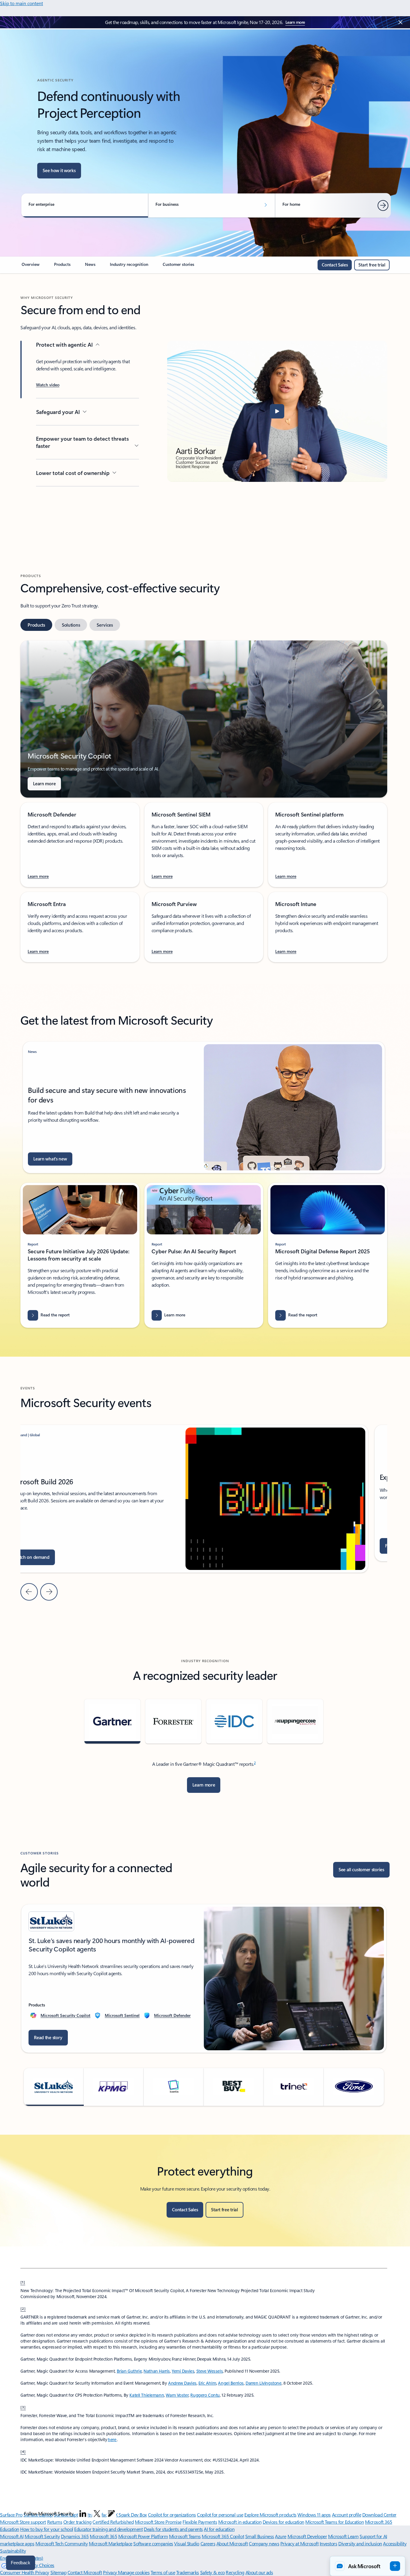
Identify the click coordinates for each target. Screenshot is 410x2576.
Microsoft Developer (307, 2536)
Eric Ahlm (207, 2383)
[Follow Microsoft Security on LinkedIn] (83, 2514)
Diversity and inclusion (360, 2543)
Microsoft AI (12, 2536)
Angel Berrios (231, 2383)
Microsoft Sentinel (122, 2015)
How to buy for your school (47, 2529)
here (112, 2439)
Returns (55, 2522)
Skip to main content (21, 3)
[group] (204, 1978)
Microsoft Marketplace (111, 2543)
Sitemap (59, 2572)
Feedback (21, 2563)
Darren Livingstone (263, 2383)
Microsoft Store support (23, 2522)
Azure (281, 2536)
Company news (264, 2543)
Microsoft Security (42, 2536)
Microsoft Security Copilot (65, 2015)
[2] (23, 2308)
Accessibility (395, 2543)
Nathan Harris (157, 2371)
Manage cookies (134, 2572)
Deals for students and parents (173, 2529)
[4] (23, 2451)
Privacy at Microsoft (299, 2543)
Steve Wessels (210, 2371)
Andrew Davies (182, 2383)
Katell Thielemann (147, 2395)
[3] (23, 2407)
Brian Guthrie (129, 2371)
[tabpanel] (204, 801)
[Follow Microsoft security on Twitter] (97, 2514)
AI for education (219, 2529)
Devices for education (283, 2522)
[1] (23, 2282)
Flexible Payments (200, 2522)
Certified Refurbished (113, 2522)
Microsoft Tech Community (62, 2543)
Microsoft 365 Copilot (223, 2536)
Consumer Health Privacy (25, 2572)
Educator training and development (108, 2529)
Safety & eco (213, 2572)
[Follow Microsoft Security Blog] (111, 2514)
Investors (329, 2543)
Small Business (260, 2536)
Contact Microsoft (85, 2572)
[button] (48, 385)
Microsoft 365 (103, 2536)
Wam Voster (177, 2395)
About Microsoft (232, 2543)
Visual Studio (187, 2543)
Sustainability (13, 2551)
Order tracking (77, 2522)
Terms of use (163, 2572)
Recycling (235, 2572)
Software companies (153, 2543)
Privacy (110, 2572)
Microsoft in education (240, 2522)
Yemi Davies (183, 2371)
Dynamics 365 (75, 2536)
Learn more (295, 22)
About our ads (259, 2572)
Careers (208, 2543)
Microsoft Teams (185, 2536)
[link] (31, 267)
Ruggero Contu (205, 2395)
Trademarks (188, 2572)
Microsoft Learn (343, 2536)
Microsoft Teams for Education (335, 2522)
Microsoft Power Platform (143, 2536)
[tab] (36, 625)
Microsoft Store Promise (158, 2522)
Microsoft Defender (172, 2015)
